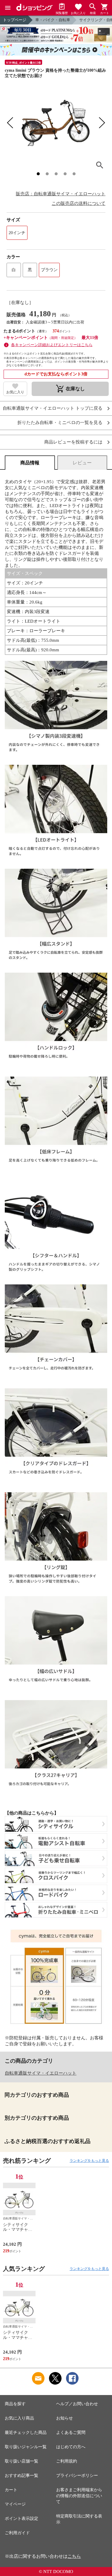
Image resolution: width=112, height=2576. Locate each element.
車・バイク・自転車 (53, 20)
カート (11, 2490)
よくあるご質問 (71, 2433)
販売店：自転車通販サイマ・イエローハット (61, 194)
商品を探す (15, 2404)
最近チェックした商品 (26, 2433)
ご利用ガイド (17, 2533)
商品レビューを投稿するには (73, 442)
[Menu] (8, 8)
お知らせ (65, 2418)
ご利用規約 (67, 2461)
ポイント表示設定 (22, 2519)
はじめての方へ (71, 2447)
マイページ (15, 2504)
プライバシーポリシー (77, 2476)
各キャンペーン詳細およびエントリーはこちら (52, 345)
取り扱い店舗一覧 (22, 2461)
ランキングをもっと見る (89, 2161)
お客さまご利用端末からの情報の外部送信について (79, 2496)
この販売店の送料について (79, 203)
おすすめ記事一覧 (22, 2476)
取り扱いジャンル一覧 (26, 2447)
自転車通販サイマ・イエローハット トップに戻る (53, 408)
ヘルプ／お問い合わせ (77, 2404)
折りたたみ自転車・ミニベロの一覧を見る (60, 423)
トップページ (15, 20)
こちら (74, 2556)
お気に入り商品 (19, 2418)
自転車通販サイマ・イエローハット (41, 2073)
